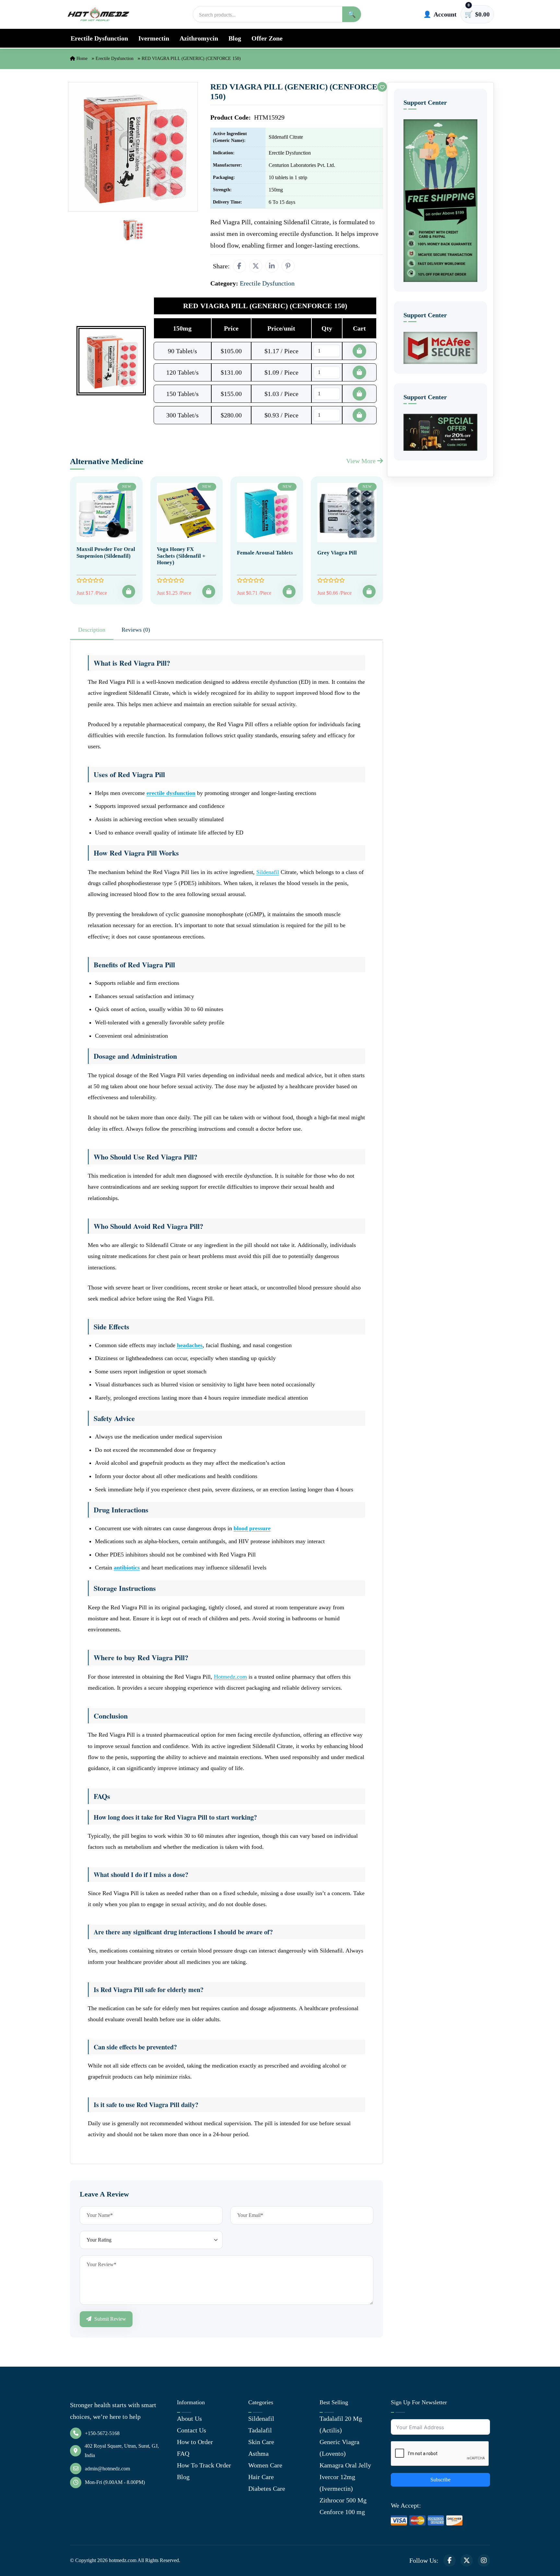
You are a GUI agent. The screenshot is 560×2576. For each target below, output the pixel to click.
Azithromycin (199, 38)
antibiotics (127, 1568)
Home (81, 58)
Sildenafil (268, 872)
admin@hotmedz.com (107, 2469)
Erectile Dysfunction (99, 38)
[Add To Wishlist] (382, 87)
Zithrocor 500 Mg (343, 2500)
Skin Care (261, 2442)
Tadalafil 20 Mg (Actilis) (341, 2424)
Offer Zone (267, 38)
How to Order (195, 2442)
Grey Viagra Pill (337, 553)
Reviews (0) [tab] (136, 630)
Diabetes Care (267, 2489)
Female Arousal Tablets (265, 553)
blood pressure (252, 1528)
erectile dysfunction (171, 793)
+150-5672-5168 (102, 2433)
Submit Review (110, 2319)
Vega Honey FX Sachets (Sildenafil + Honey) (181, 556)
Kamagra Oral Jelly (345, 2465)
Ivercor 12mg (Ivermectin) (337, 2483)
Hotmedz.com (230, 1677)
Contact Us (192, 2430)
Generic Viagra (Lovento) (339, 2448)
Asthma (258, 2454)
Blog (235, 38)
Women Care (265, 2465)
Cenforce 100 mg (342, 2512)
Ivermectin (154, 38)
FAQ (183, 2454)
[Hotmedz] (99, 14)
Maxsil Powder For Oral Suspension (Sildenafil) (106, 552)
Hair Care (261, 2477)
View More (362, 461)
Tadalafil (260, 2430)
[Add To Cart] (129, 591)
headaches (190, 1345)
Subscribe (440, 2480)
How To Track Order (204, 2465)
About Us (189, 2419)
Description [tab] (92, 630)
